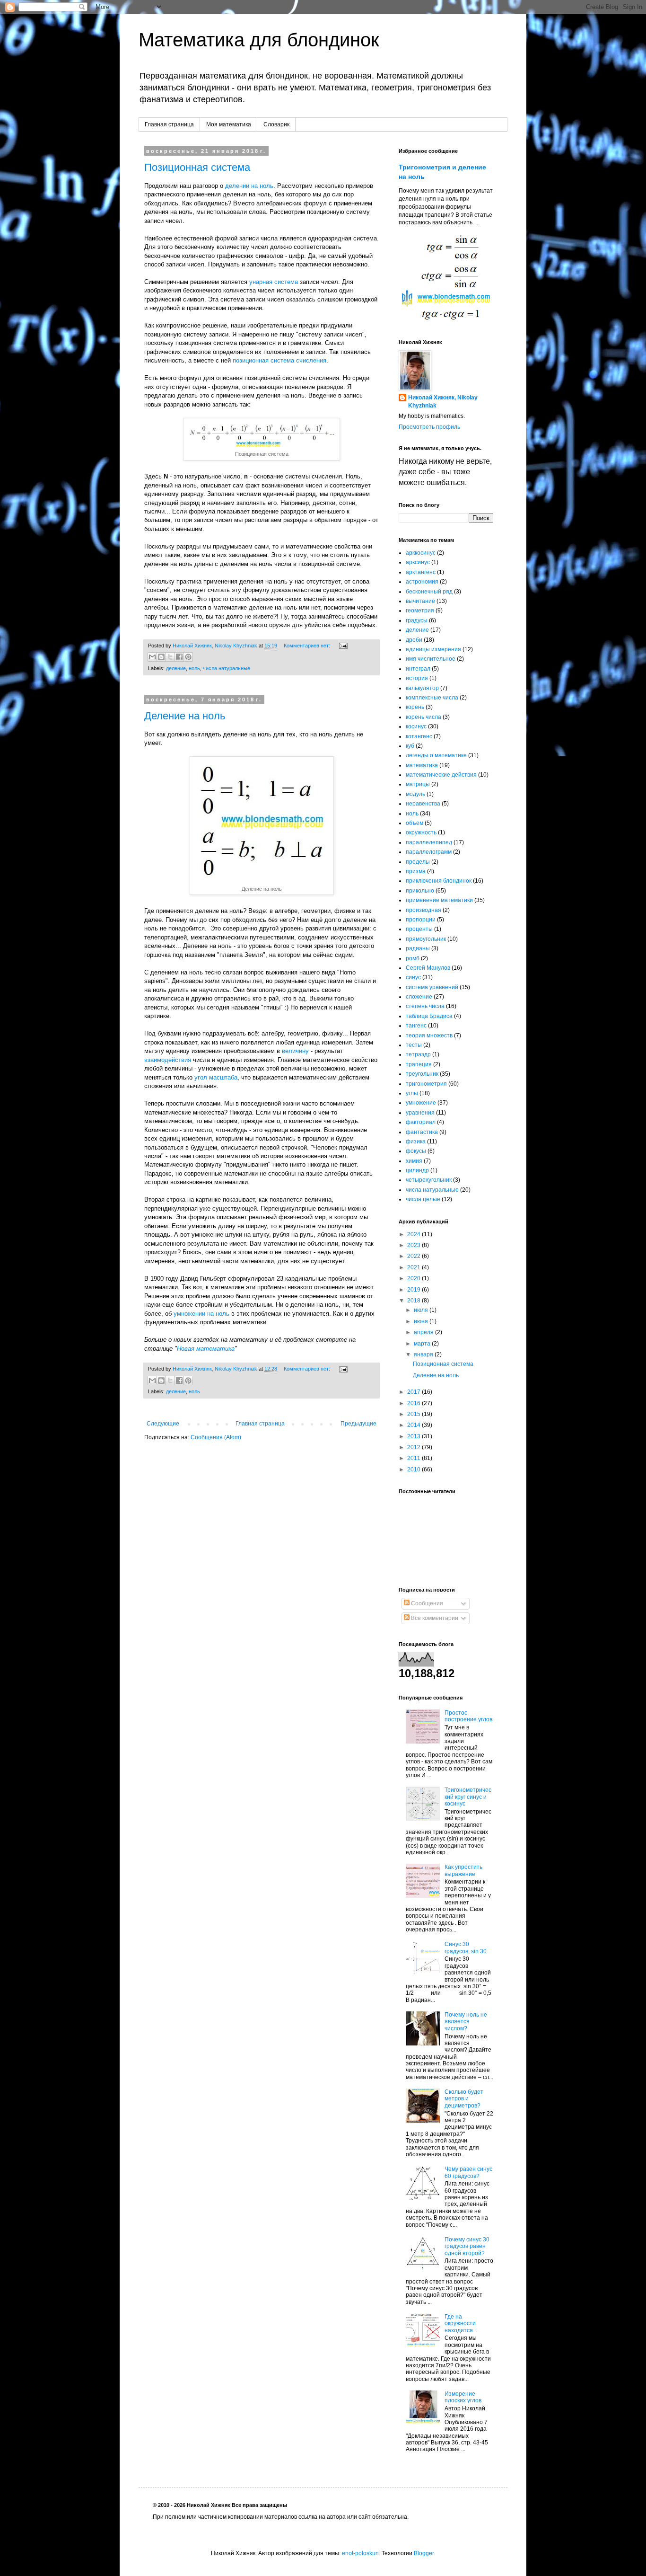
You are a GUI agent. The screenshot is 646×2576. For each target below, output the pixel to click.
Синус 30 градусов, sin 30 (466, 1947)
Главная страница (169, 124)
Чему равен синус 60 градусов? (468, 2172)
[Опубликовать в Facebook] (179, 657)
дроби (414, 640)
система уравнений (432, 987)
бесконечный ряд (429, 592)
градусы (417, 620)
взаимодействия (168, 1060)
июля (422, 1310)
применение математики (439, 900)
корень (415, 707)
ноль (194, 668)
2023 (415, 1245)
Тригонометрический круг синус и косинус (468, 1797)
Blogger (424, 2553)
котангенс (419, 736)
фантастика (422, 1132)
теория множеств (429, 1036)
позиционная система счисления (279, 360)
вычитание (420, 601)
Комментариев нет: (308, 646)
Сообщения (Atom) (216, 1437)
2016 (415, 1403)
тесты (414, 1045)
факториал (421, 1122)
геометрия (420, 611)
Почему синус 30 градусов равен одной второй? (467, 2246)
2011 (415, 1458)
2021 (415, 1267)
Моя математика (229, 124)
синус (413, 977)
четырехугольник (429, 1180)
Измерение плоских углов (463, 2397)
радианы (418, 948)
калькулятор (422, 688)
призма (416, 871)
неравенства (423, 804)
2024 (415, 1234)
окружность (421, 832)
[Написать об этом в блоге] (161, 657)
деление (176, 668)
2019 (415, 1290)
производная (423, 910)
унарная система (274, 282)
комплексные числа (432, 698)
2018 (415, 1301)
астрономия (422, 582)
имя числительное (431, 659)
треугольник (422, 1074)
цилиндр (417, 1170)
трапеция (419, 1064)
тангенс (416, 1026)
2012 (415, 1447)
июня (422, 1321)
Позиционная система (197, 167)
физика (416, 1142)
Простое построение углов (468, 1716)
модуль (415, 794)
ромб (413, 958)
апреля (424, 1332)
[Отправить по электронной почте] (152, 657)
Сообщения (426, 1603)
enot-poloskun (360, 2553)
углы (412, 1093)
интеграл (418, 669)
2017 (415, 1392)
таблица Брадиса (429, 1016)
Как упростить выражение (463, 1870)
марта (423, 1344)
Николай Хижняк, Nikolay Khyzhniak (443, 402)
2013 (415, 1436)
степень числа (425, 1006)
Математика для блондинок (259, 40)
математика (422, 765)
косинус (416, 726)
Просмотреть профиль (429, 427)
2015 (415, 1414)
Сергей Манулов (428, 968)
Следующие (163, 1424)
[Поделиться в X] (170, 657)
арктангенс (421, 572)
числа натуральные (227, 668)
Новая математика (206, 1349)
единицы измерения (433, 649)
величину (295, 1051)
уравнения (420, 1113)
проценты (419, 929)
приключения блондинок (439, 881)
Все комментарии (434, 1618)
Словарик (276, 124)
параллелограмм (429, 852)
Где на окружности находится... (461, 2324)
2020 (415, 1278)
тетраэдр (418, 1054)
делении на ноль (249, 186)
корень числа (423, 717)
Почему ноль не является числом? (466, 2022)
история (417, 678)
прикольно (420, 891)
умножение (421, 1103)
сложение (419, 997)
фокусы (416, 1151)
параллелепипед (429, 842)
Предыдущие (358, 1424)
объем (415, 823)
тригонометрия (426, 1084)
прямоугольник (426, 939)
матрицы (418, 784)
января (424, 1354)
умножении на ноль (201, 1314)
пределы (418, 862)
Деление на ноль (185, 716)
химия (414, 1161)
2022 (415, 1256)
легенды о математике (436, 755)
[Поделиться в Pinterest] (188, 657)
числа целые (423, 1199)
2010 (415, 1469)
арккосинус (421, 553)
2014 (415, 1425)
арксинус (418, 562)
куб (410, 746)
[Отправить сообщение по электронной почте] (342, 646)
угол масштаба (216, 1077)
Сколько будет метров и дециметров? (464, 2099)
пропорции (421, 920)
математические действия (441, 775)
